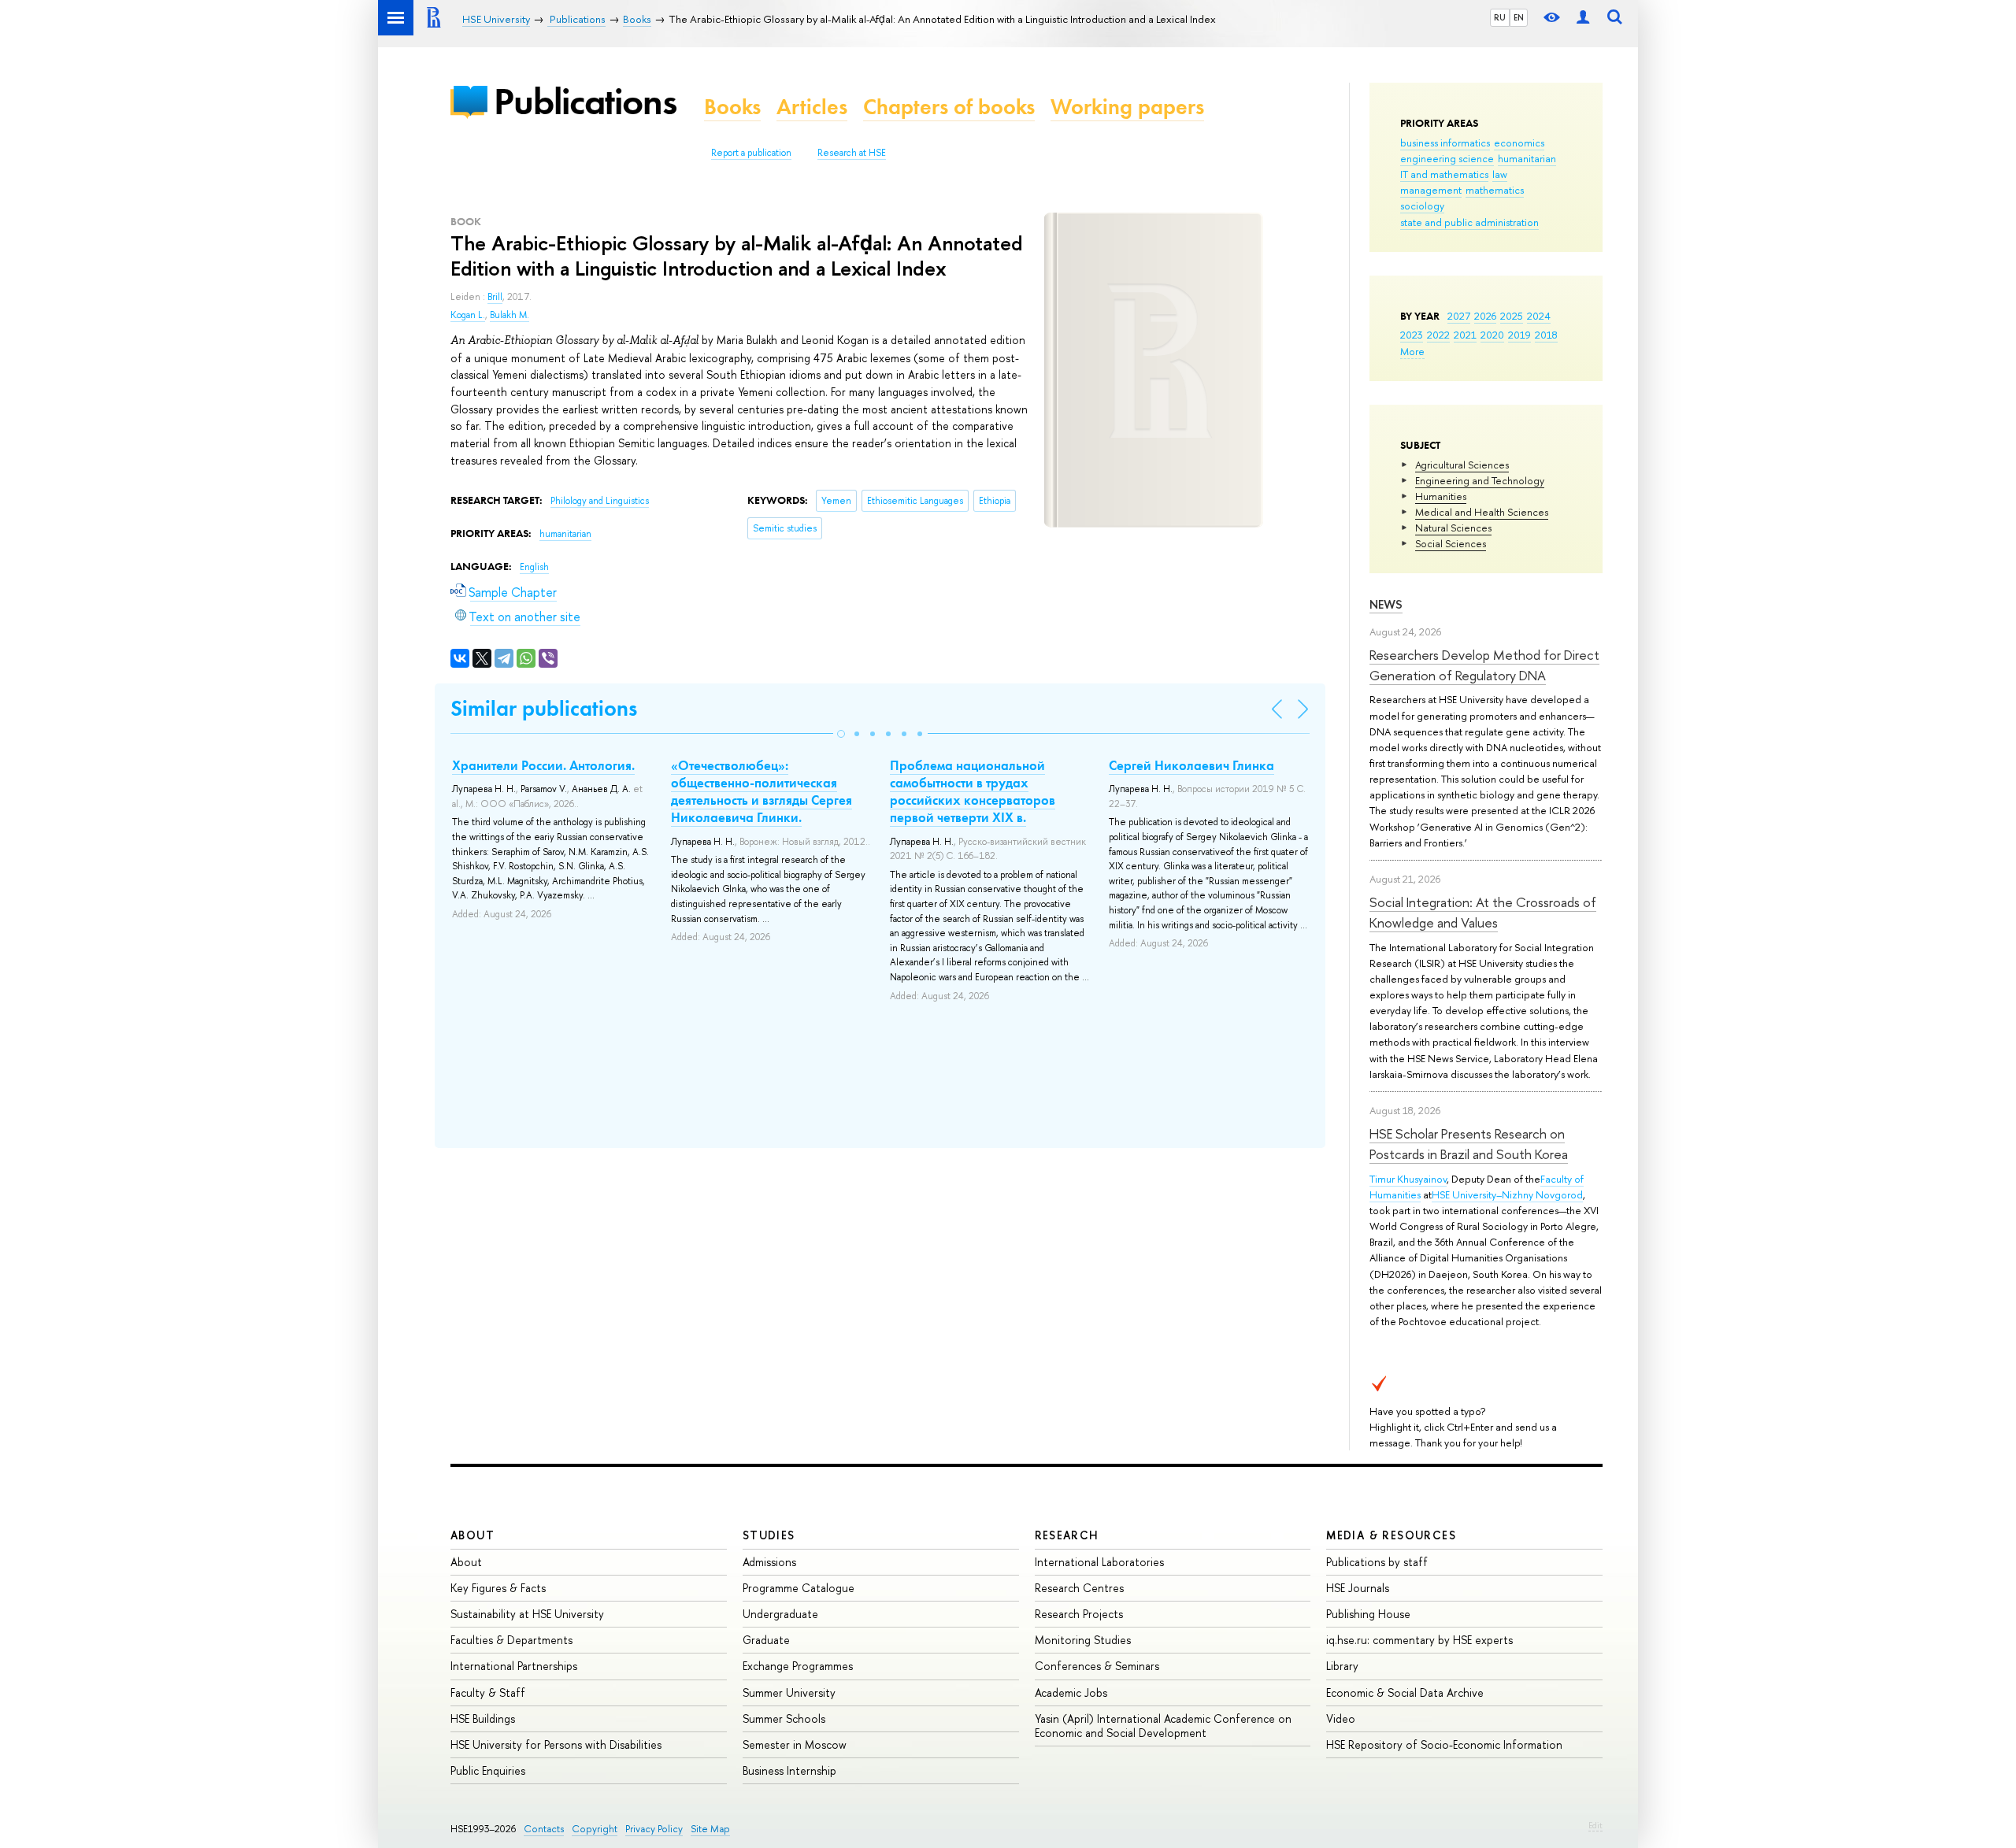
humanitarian (1527, 158)
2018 (1546, 335)
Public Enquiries (488, 1770)
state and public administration (1469, 222)
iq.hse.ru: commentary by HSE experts (1419, 1640)
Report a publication (751, 153)
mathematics (1495, 190)
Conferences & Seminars (1097, 1666)
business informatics (1445, 143)
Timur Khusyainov (1408, 1179)
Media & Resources (1391, 1535)
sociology (1422, 206)
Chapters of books (949, 107)
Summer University (789, 1692)
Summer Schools (784, 1718)
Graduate (766, 1640)
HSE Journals (1358, 1588)
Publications (585, 101)
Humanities (1441, 496)
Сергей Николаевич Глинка (1191, 765)
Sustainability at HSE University (527, 1614)
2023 (1412, 335)
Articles (812, 107)
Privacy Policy (654, 1829)
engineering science (1447, 158)
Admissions (769, 1562)
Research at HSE (852, 153)
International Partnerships (514, 1666)
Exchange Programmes (798, 1666)
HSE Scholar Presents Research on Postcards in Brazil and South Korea (1469, 1144)
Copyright (595, 1829)
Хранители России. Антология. (543, 765)
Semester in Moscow (795, 1744)
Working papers (1127, 107)
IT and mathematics (1444, 174)
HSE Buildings (483, 1718)
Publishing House (1368, 1614)
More (1412, 351)
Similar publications (544, 708)
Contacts (544, 1829)
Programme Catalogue (799, 1588)
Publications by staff (1377, 1562)
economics (1519, 143)
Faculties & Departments (511, 1640)
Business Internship (789, 1770)
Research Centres (1079, 1588)
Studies (769, 1535)
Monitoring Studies (1083, 1640)
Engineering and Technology (1480, 480)
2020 (1492, 335)
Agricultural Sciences (1462, 465)
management (1431, 190)
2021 (1465, 335)
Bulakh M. (510, 315)
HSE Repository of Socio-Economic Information (1444, 1744)
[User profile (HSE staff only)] (1583, 18)
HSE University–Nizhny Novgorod (1507, 1194)
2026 (1485, 316)
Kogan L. (468, 315)
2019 (1519, 335)
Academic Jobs (1071, 1692)
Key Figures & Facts (498, 1588)
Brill (495, 297)
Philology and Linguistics (600, 501)
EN (1519, 17)
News (1386, 604)
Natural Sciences (1453, 528)
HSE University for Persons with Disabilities (556, 1744)
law (1500, 174)
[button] (841, 734)
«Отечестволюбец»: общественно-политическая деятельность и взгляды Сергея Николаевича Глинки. (762, 791)
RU (1500, 17)
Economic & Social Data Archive (1405, 1692)
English (534, 567)
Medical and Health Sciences (1482, 512)
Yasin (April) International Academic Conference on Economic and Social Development (1163, 1726)
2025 (1512, 316)
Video (1341, 1718)
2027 (1459, 316)
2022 (1438, 335)
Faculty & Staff (488, 1692)
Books (732, 107)
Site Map (710, 1829)
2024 (1539, 316)
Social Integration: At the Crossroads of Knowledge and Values (1483, 912)
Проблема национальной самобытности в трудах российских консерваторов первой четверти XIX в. (973, 791)
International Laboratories (1099, 1562)
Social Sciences (1451, 543)
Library (1342, 1666)
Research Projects (1079, 1614)
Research (1067, 1535)
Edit (1595, 1825)
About (472, 1535)
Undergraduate (780, 1614)
